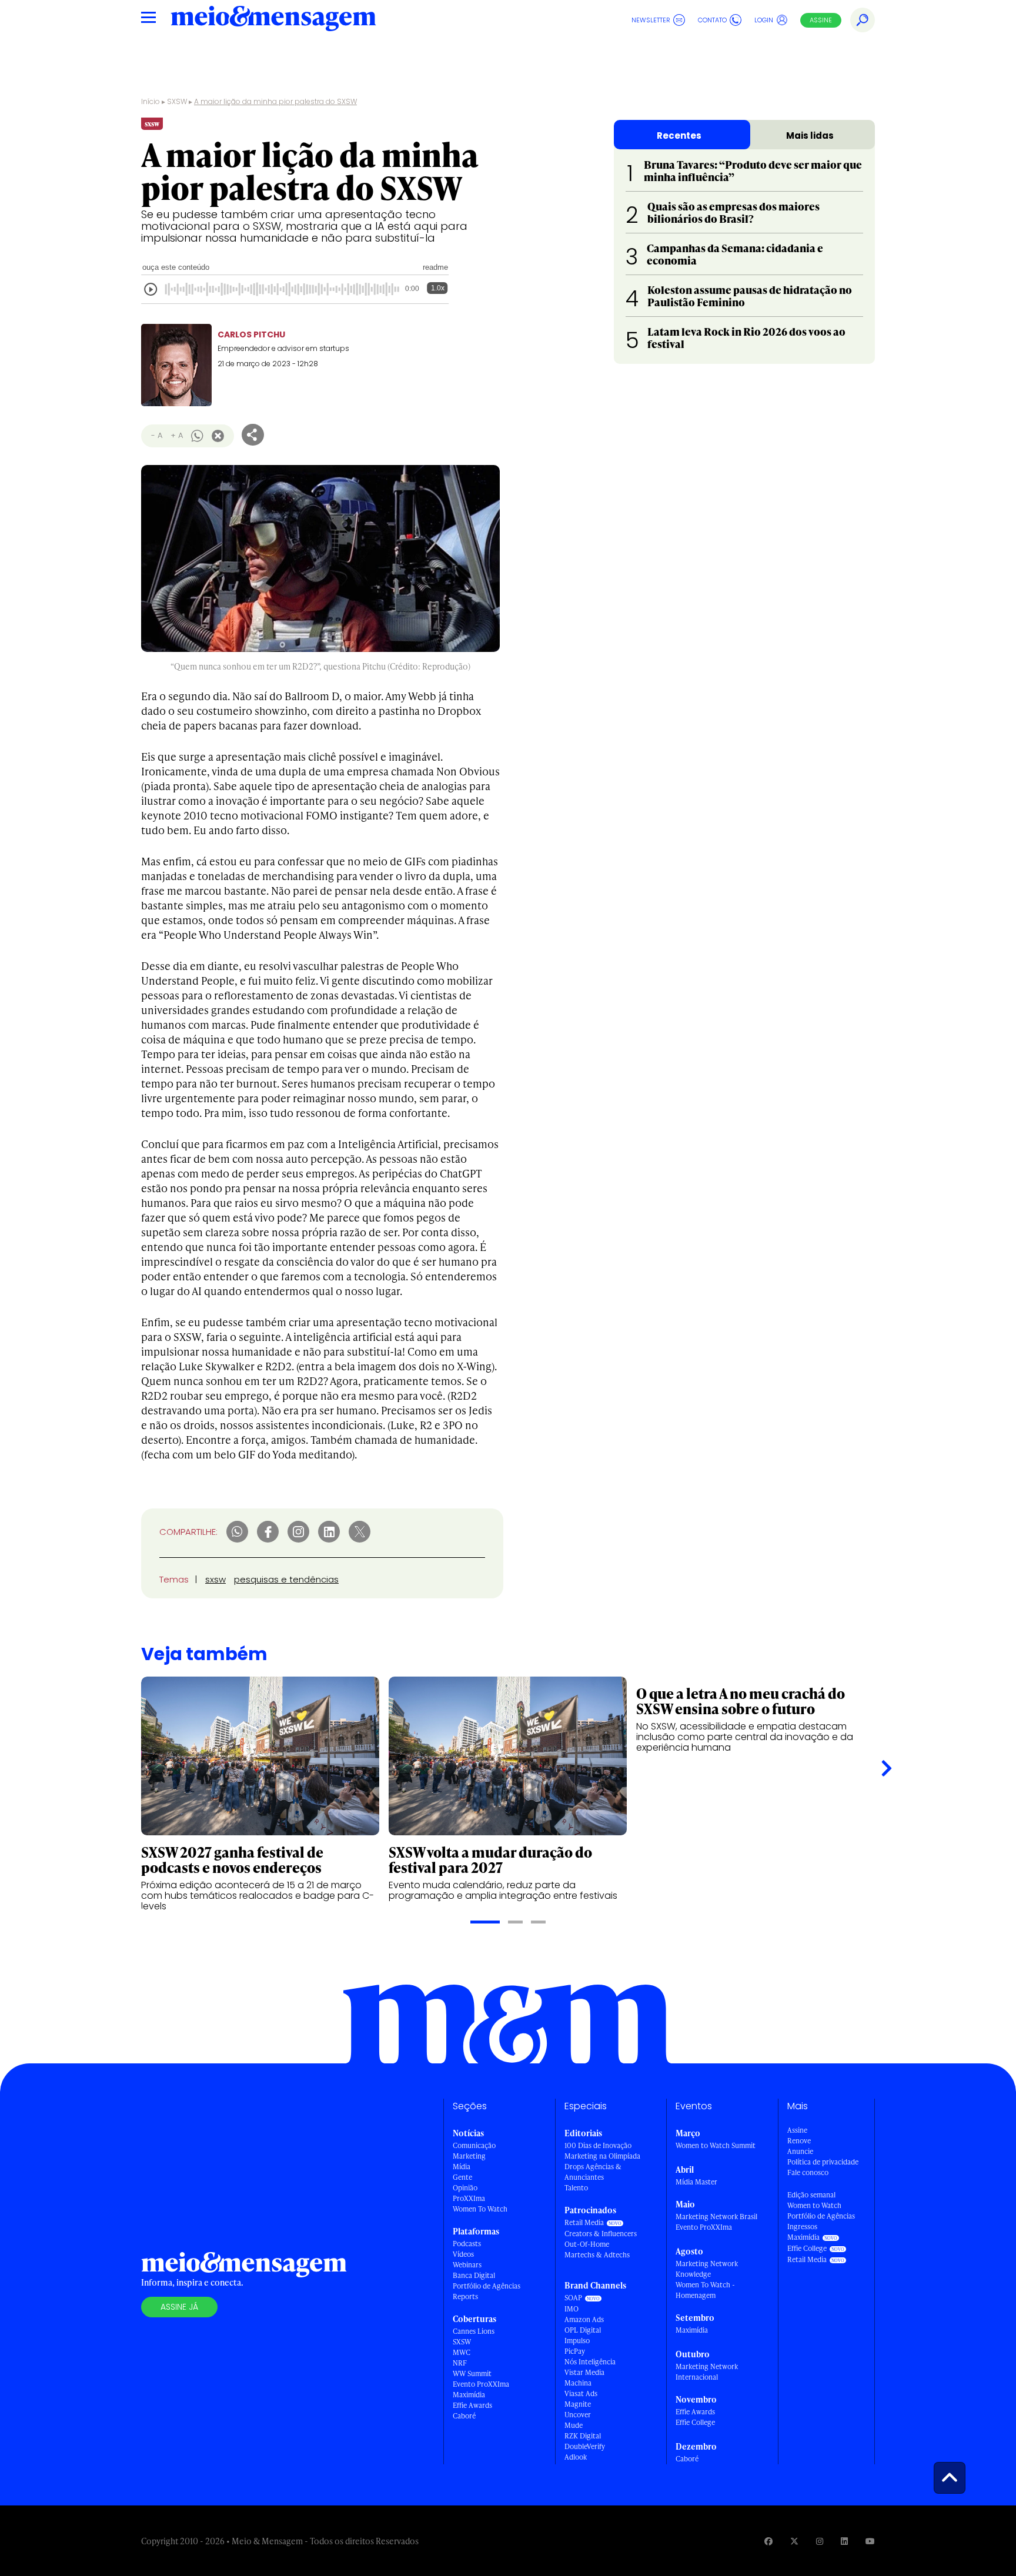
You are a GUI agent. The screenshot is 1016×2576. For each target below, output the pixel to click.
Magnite (578, 2404)
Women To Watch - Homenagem (705, 2290)
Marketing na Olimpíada (602, 2156)
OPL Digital (583, 2330)
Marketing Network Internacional (707, 2372)
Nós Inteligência (590, 2362)
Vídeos (463, 2254)
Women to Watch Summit (716, 2145)
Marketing (469, 2156)
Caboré (464, 2416)
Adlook (576, 2457)
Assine (821, 20)
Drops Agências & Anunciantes (593, 2172)
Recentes (679, 136)
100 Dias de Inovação (598, 2145)
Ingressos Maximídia (803, 2232)
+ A (177, 435)
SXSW (177, 101)
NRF (460, 2363)
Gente (462, 2177)
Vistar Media (584, 2372)
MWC (462, 2352)
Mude (574, 2425)
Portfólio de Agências (487, 2286)
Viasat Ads (581, 2393)
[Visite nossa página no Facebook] (768, 2541)
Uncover (578, 2415)
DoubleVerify (585, 2446)
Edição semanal (811, 2195)
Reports (465, 2296)
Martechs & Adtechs (597, 2255)
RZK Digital (583, 2436)
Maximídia (469, 2395)
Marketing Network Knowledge (707, 2269)
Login (764, 20)
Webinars (467, 2265)
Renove (799, 2141)
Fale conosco (808, 2172)
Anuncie (800, 2151)
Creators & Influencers (601, 2234)
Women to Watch (814, 2205)
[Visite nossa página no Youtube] (870, 2541)
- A (157, 435)
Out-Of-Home (587, 2244)
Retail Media (584, 2222)
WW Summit (472, 2373)
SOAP (573, 2298)
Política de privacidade (823, 2162)
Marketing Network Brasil (716, 2217)
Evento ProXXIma (481, 2384)
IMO (571, 2309)
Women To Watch (480, 2209)
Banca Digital (474, 2275)
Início (151, 101)
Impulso (577, 2341)
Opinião (465, 2188)
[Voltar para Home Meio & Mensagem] (273, 20)
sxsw (215, 1579)
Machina (578, 2383)
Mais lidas (810, 136)
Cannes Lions (474, 2331)
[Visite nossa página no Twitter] (794, 2541)
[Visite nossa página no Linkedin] (844, 2541)
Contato (712, 20)
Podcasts (467, 2244)
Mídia (462, 2167)
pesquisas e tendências (286, 1579)
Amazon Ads (584, 2319)
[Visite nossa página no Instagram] (820, 2541)
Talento (576, 2188)
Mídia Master (696, 2182)
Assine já (179, 2307)
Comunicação (474, 2145)
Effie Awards (472, 2405)
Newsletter (651, 20)
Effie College (695, 2422)
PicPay (575, 2351)
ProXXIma (469, 2198)
